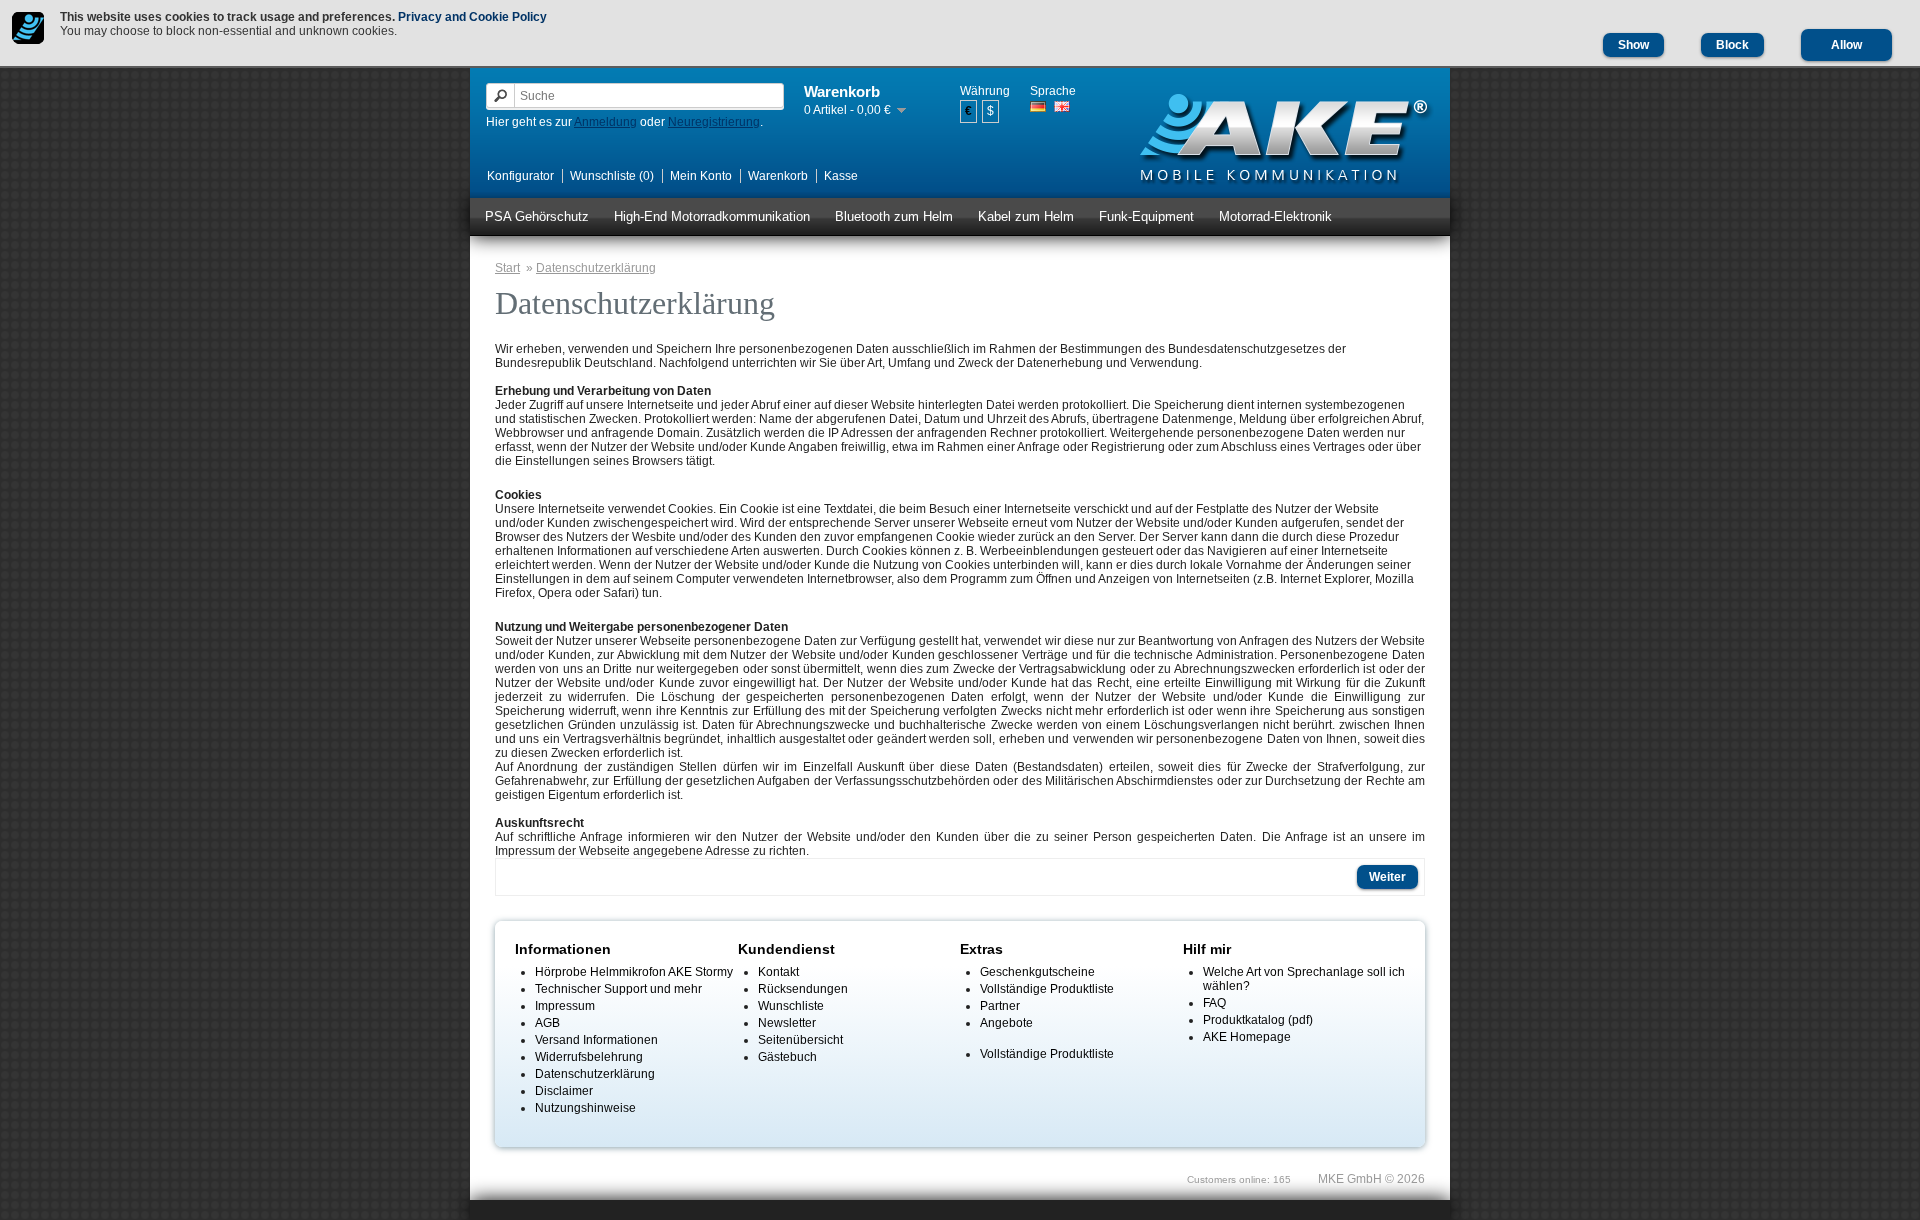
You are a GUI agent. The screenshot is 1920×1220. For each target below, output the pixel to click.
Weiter (1387, 877)
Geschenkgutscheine (1037, 972)
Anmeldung (605, 122)
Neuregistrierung (714, 122)
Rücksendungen (803, 989)
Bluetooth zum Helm (894, 216)
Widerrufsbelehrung (589, 1057)
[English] (1062, 106)
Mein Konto (701, 176)
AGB (547, 1023)
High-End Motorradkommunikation (712, 216)
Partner (1000, 1006)
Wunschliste (791, 1006)
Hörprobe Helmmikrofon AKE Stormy (634, 972)
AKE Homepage (1247, 1037)
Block (1732, 45)
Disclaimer (564, 1091)
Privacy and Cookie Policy (472, 17)
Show (1633, 45)
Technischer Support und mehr (618, 989)
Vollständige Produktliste (1047, 989)
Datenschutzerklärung (596, 268)
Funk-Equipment (1146, 216)
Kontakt (778, 972)
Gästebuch (787, 1057)
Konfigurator (520, 176)
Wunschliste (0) (612, 176)
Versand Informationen (596, 1040)
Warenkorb (778, 176)
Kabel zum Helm (1026, 216)
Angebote (1006, 1023)
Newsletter (787, 1023)
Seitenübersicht (800, 1040)
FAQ (1214, 1003)
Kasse (841, 176)
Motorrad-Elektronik (1275, 216)
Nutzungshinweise (585, 1108)
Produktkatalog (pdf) (1258, 1020)
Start (507, 268)
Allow (1846, 45)
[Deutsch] (1038, 106)
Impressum (565, 1006)
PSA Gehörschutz (537, 216)
